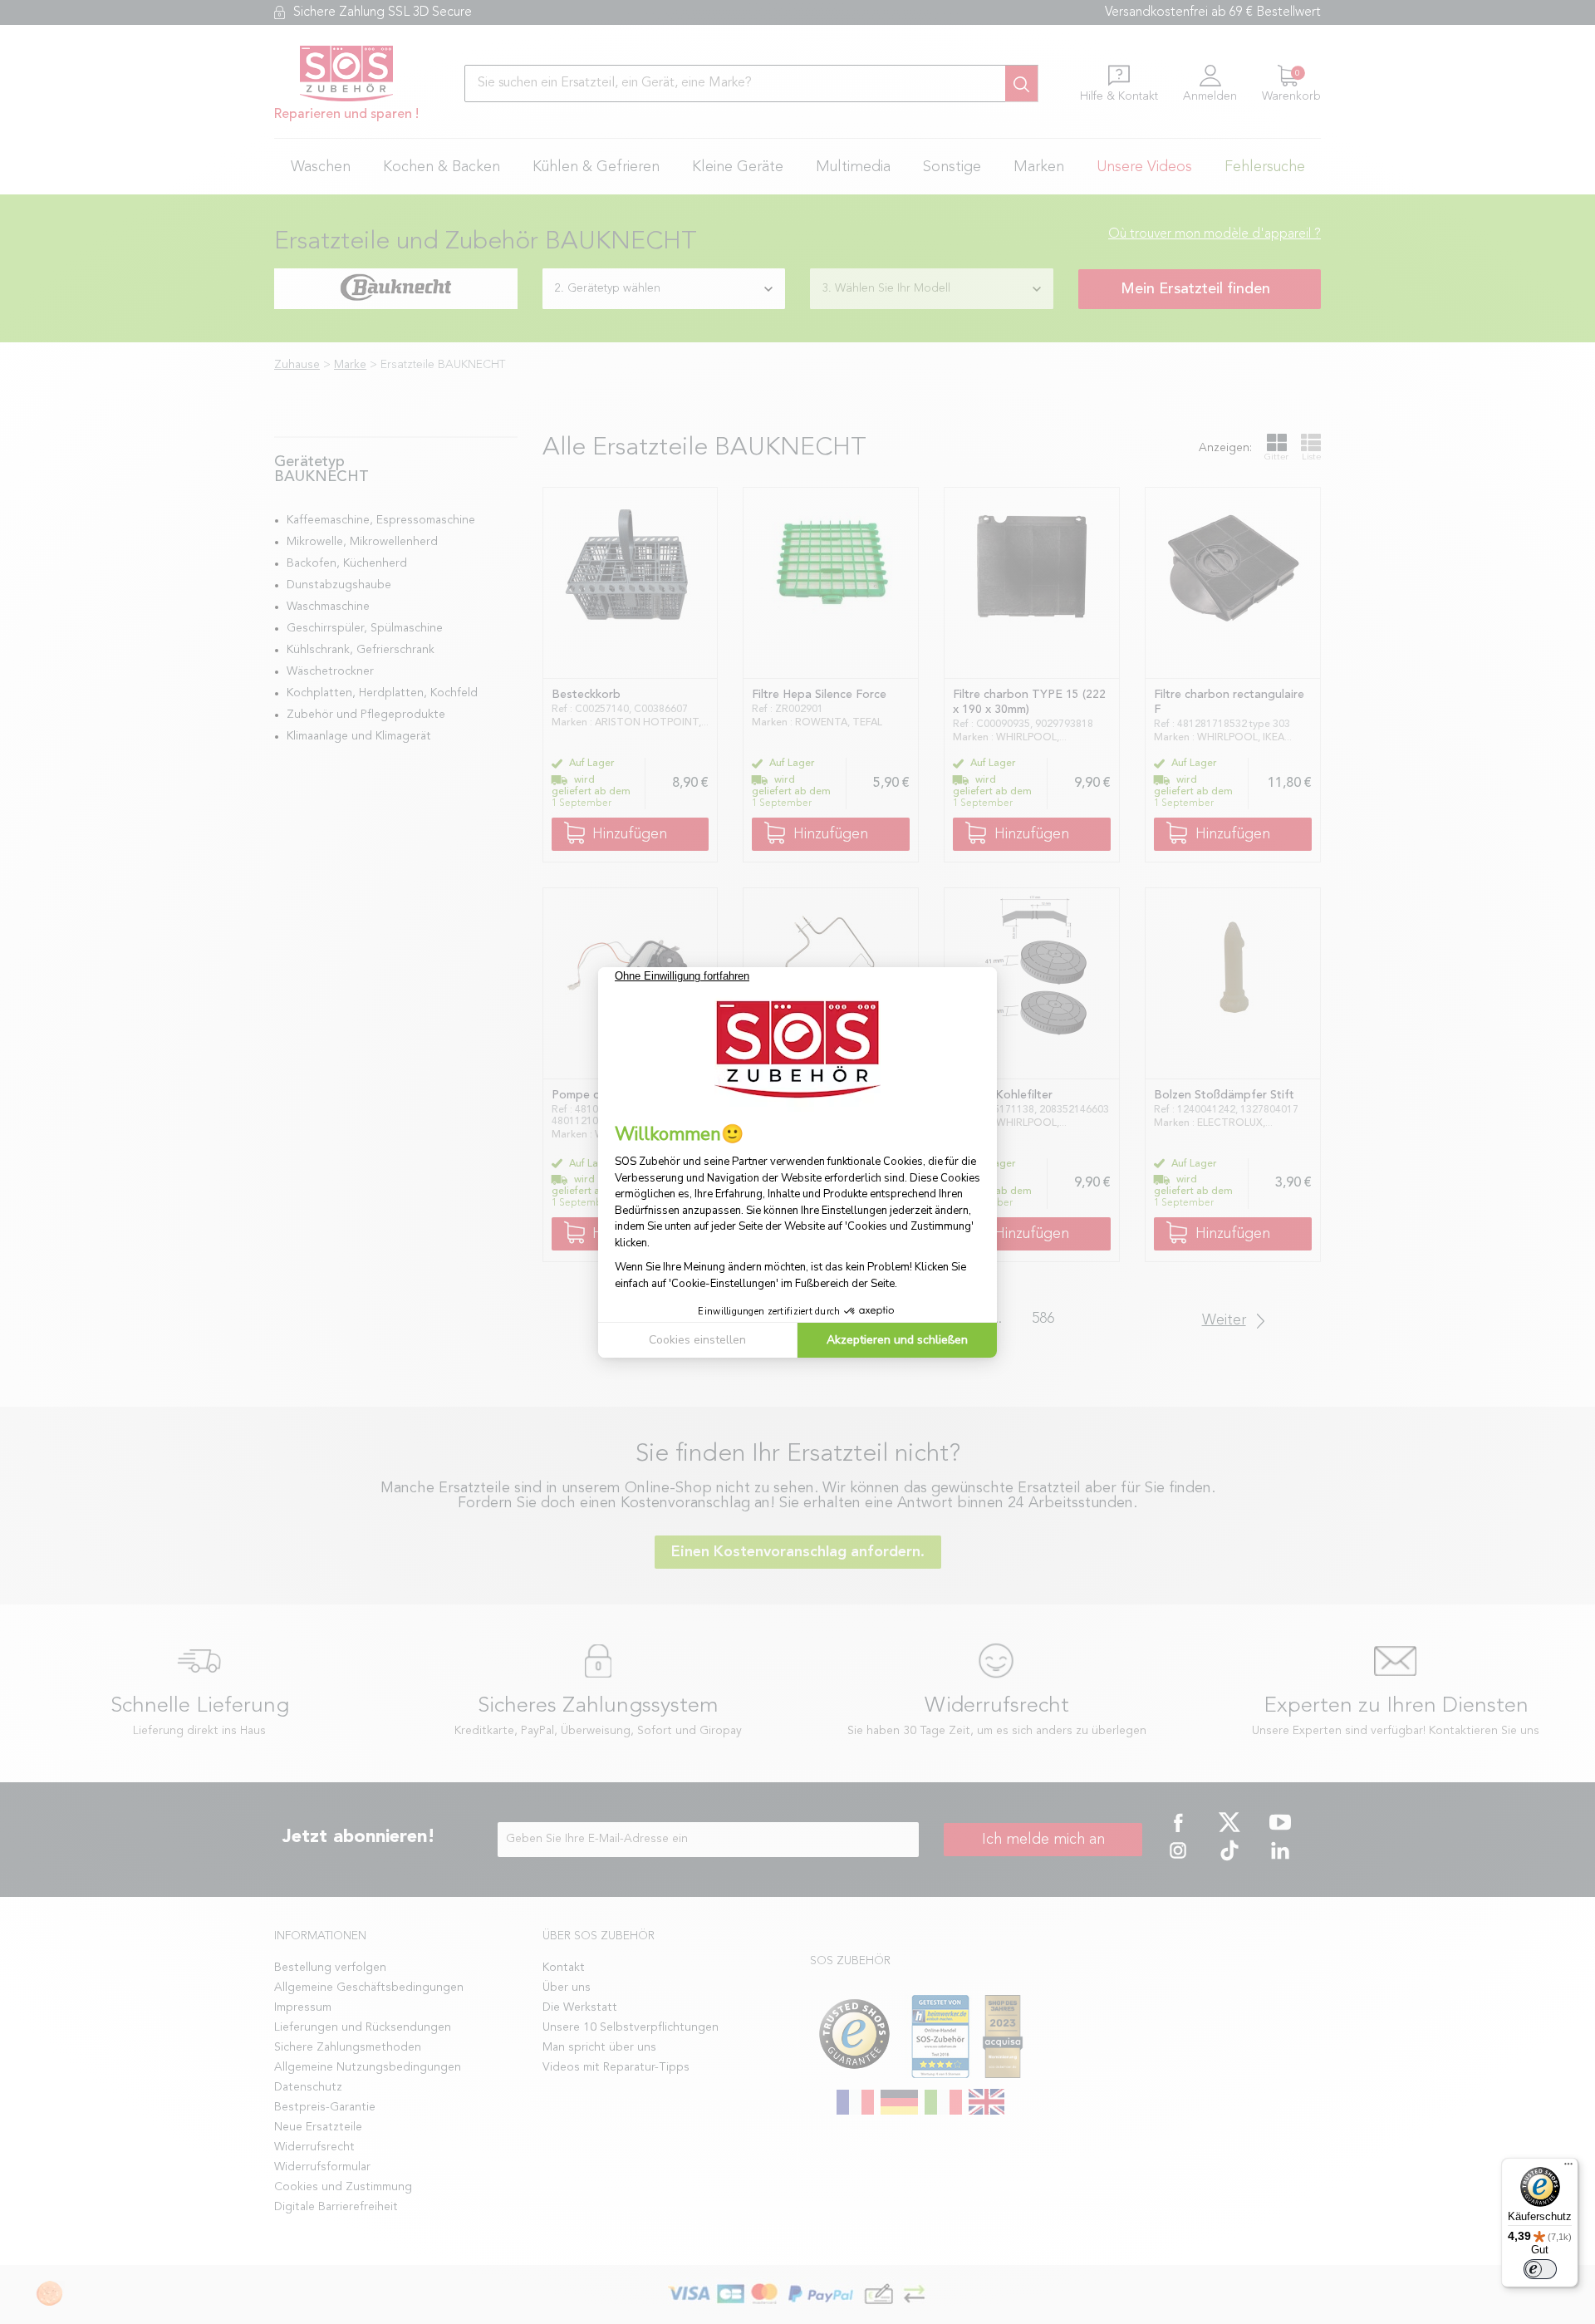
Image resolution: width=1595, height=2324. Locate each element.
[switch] (1540, 2269)
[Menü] (1568, 2168)
